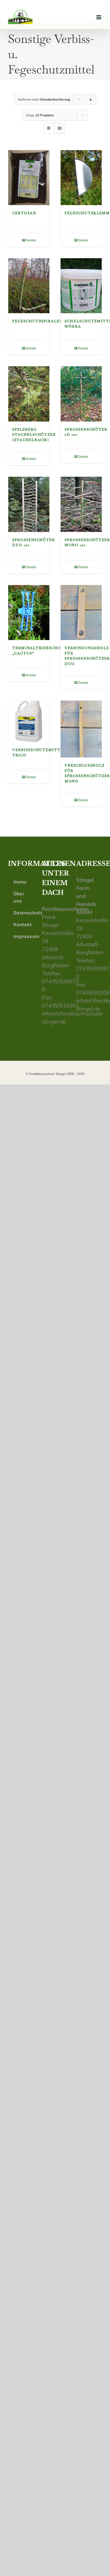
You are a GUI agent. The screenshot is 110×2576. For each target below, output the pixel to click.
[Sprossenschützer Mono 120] (81, 504)
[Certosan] (29, 178)
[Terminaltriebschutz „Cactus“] (29, 613)
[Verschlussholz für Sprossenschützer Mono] (81, 729)
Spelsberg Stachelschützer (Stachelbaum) (34, 435)
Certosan (24, 213)
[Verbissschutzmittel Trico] (29, 721)
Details (31, 240)
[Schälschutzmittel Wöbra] (81, 286)
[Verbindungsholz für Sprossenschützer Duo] (81, 613)
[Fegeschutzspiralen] (29, 286)
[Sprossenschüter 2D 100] (81, 394)
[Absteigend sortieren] (91, 99)
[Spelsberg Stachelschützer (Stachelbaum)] (29, 394)
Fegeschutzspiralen (38, 321)
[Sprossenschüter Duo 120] (29, 504)
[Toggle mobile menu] (99, 17)
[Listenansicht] (59, 128)
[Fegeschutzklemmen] (81, 178)
